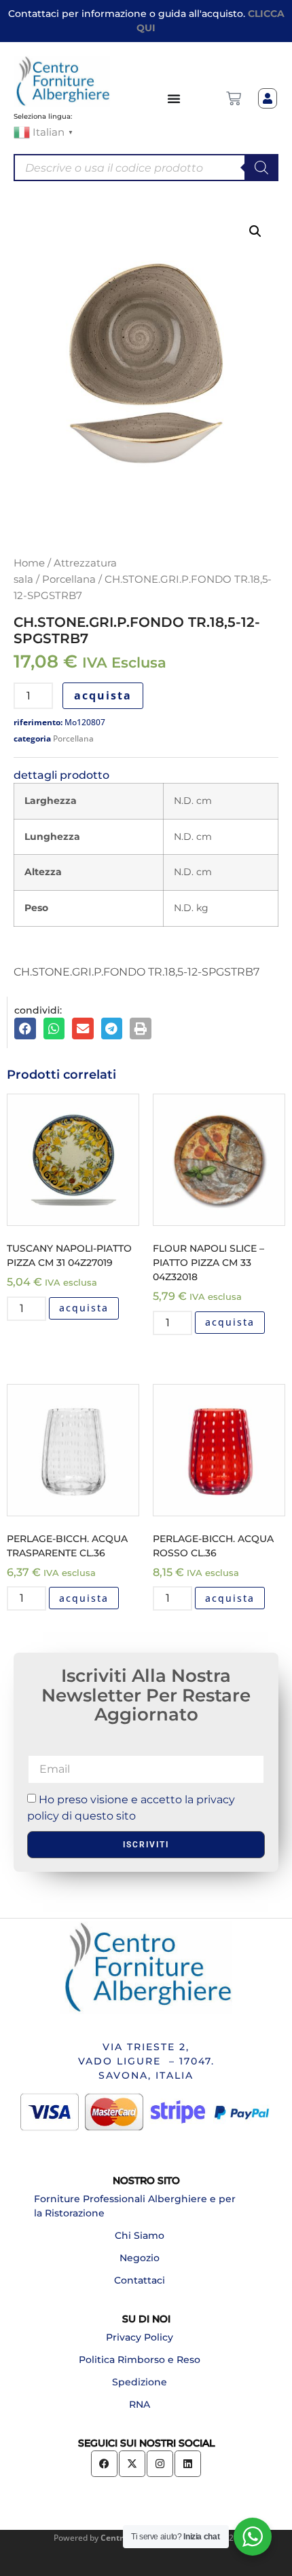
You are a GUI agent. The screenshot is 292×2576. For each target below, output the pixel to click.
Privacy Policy (140, 2337)
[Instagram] (160, 2464)
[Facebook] (104, 2464)
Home (29, 563)
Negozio (140, 2258)
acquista (103, 695)
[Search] (261, 168)
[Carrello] (234, 98)
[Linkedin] (188, 2464)
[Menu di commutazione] (175, 98)
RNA (140, 2404)
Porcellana (69, 579)
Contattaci (140, 2280)
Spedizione (140, 2382)
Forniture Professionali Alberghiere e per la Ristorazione (135, 2206)
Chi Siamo (140, 2235)
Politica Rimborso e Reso (140, 2360)
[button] (255, 231)
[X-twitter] (132, 2464)
